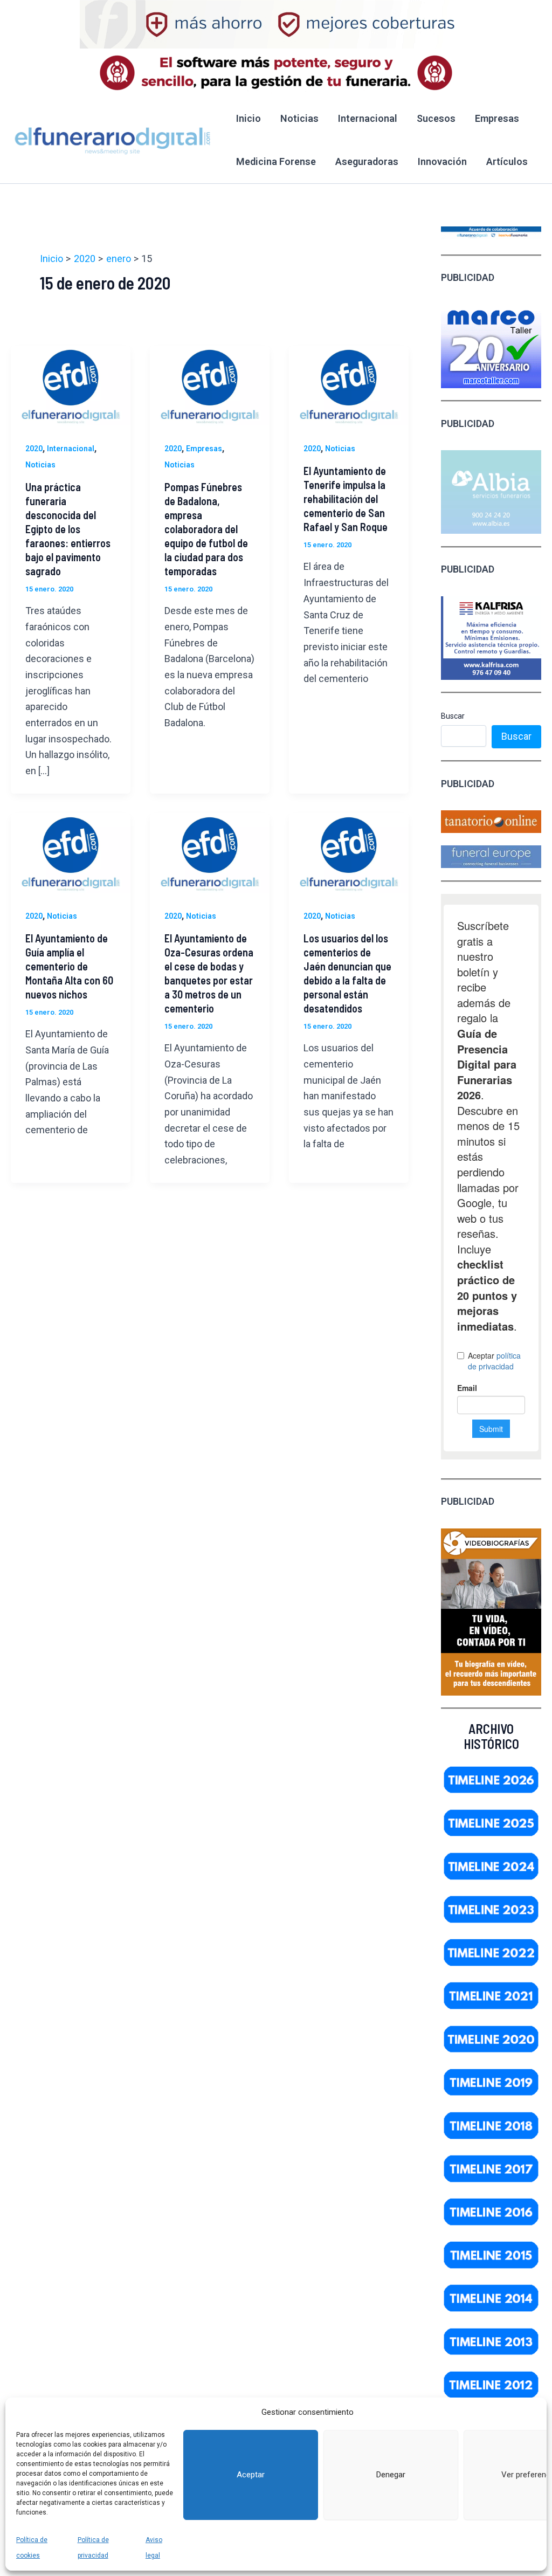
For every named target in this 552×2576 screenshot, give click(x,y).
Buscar (453, 716)
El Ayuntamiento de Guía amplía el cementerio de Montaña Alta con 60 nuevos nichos (69, 966)
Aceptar (251, 2475)
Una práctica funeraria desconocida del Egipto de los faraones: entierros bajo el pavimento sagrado (68, 529)
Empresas (497, 118)
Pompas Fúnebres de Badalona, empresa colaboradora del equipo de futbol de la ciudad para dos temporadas (206, 529)
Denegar (391, 2475)
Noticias (299, 118)
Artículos (507, 161)
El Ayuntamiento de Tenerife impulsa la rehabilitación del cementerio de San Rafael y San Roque (346, 499)
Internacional (368, 118)
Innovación (442, 161)
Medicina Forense (276, 161)
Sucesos (436, 118)
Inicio (249, 118)
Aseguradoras (367, 161)
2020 (34, 449)
